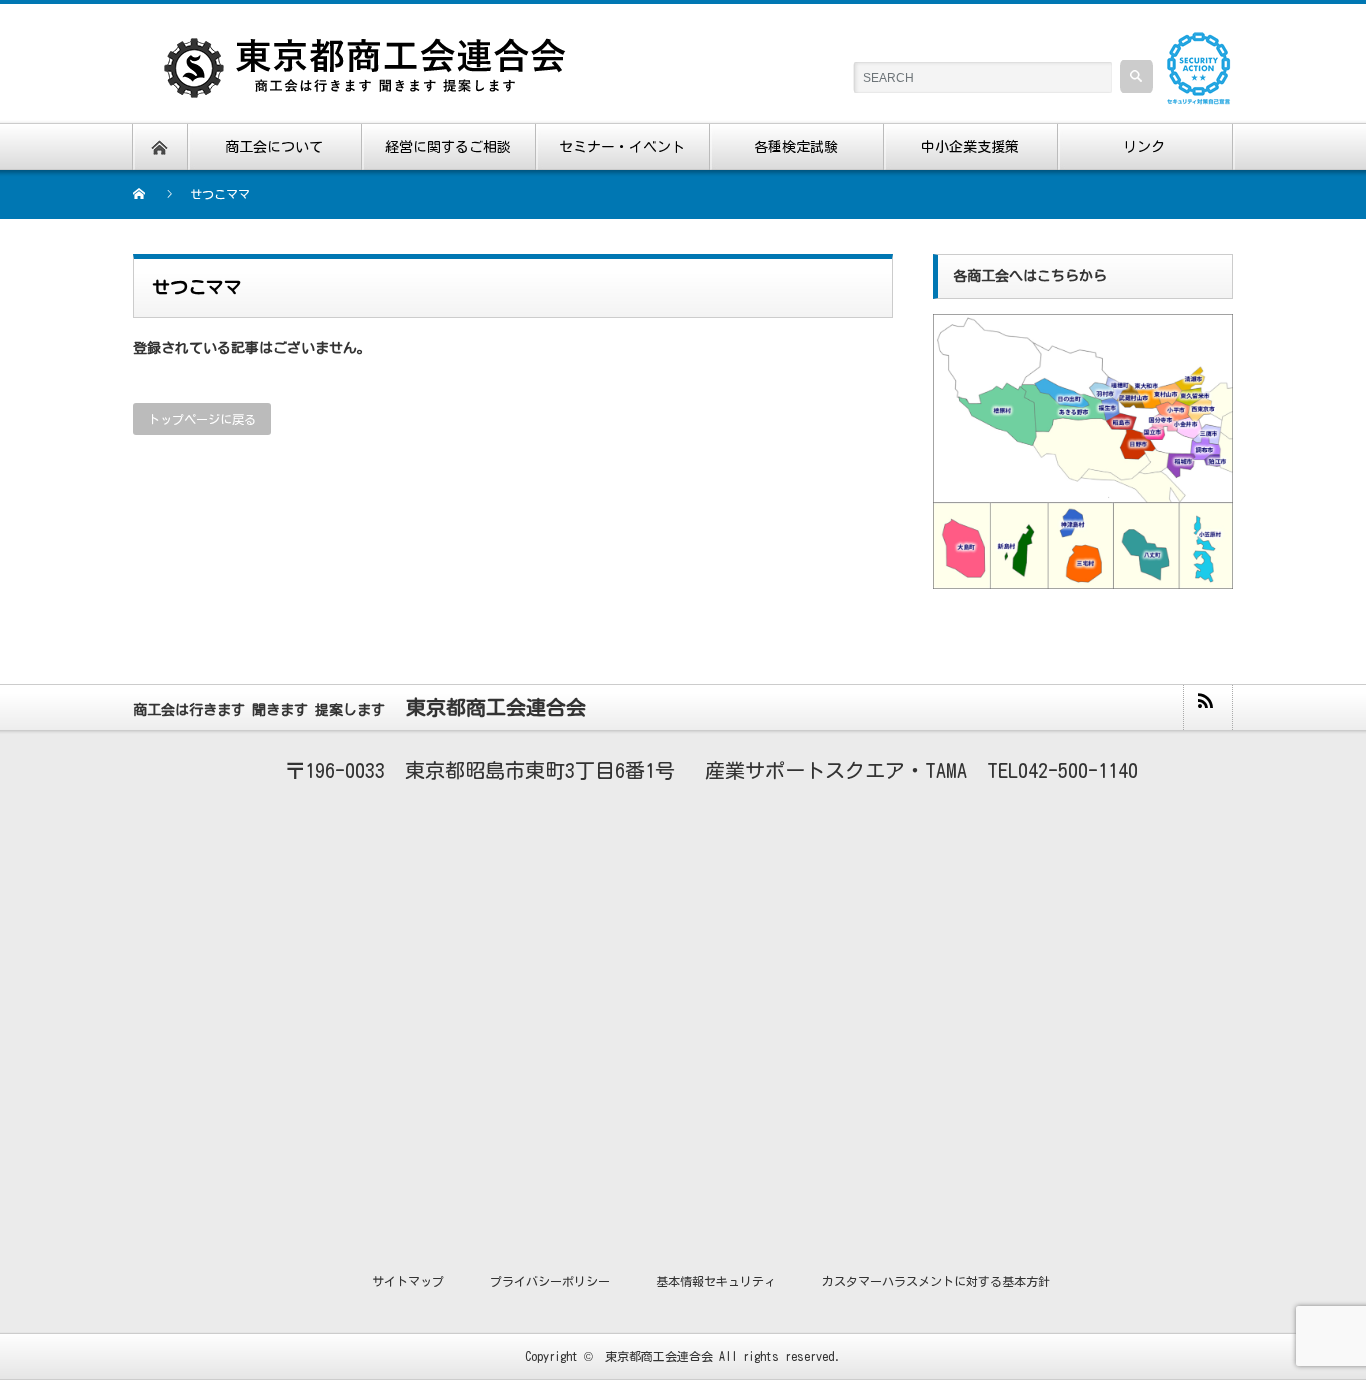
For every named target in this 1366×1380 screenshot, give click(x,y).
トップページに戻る (202, 419)
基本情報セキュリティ (716, 1281)
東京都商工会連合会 (659, 1356)
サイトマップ (408, 1281)
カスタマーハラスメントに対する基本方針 (936, 1281)
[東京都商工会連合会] (377, 50)
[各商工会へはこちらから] (1083, 320)
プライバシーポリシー (550, 1281)
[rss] (1207, 707)
